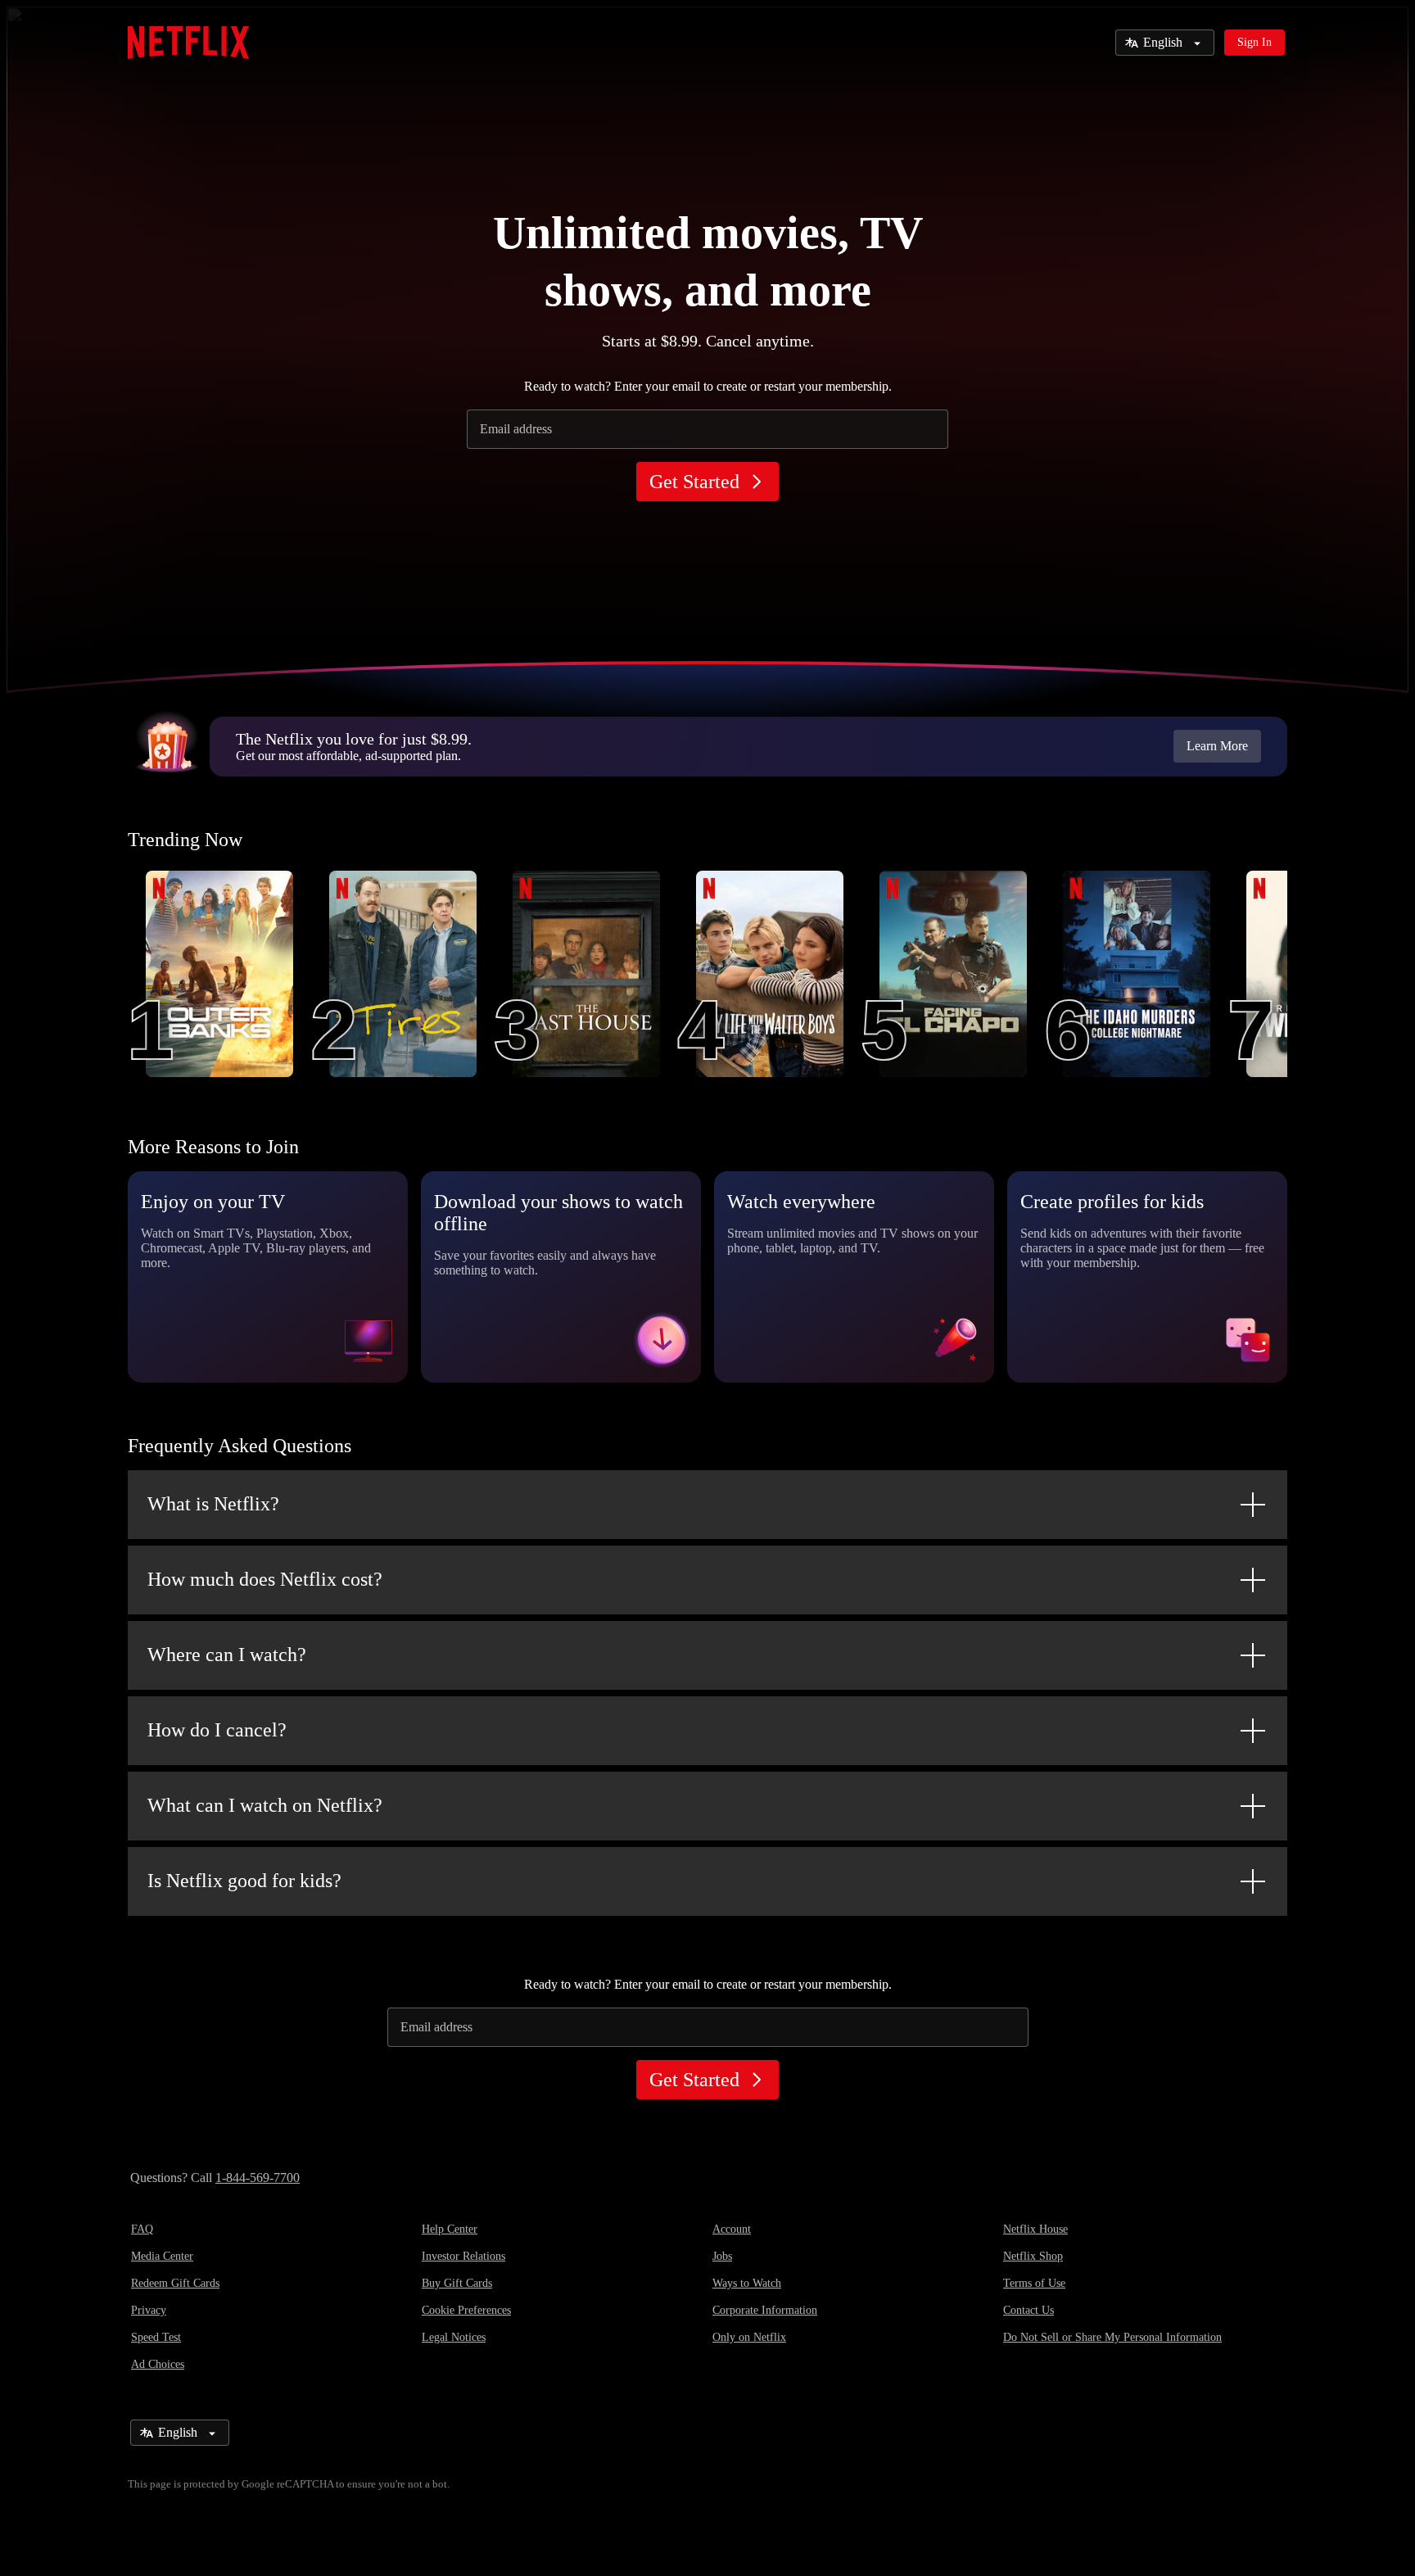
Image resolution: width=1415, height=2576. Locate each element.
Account (732, 2229)
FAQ (142, 2229)
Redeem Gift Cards (175, 2283)
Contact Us (1028, 2310)
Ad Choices (158, 2364)
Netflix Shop (1033, 2256)
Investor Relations (463, 2256)
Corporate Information (765, 2310)
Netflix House (1035, 2229)
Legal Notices (454, 2337)
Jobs (722, 2256)
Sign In (1255, 42)
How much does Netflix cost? (265, 1579)
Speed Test (156, 2337)
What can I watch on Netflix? (265, 1805)
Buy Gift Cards (457, 2283)
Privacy (149, 2310)
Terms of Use (1034, 2283)
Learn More (1217, 746)
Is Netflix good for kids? (244, 1881)
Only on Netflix (749, 2337)
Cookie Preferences (466, 2310)
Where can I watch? (227, 1655)
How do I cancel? (217, 1730)
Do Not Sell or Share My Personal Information (1112, 2337)
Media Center (162, 2256)
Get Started (694, 482)
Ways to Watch (747, 2283)
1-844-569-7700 (258, 2178)
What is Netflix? (213, 1504)
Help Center (450, 2229)
